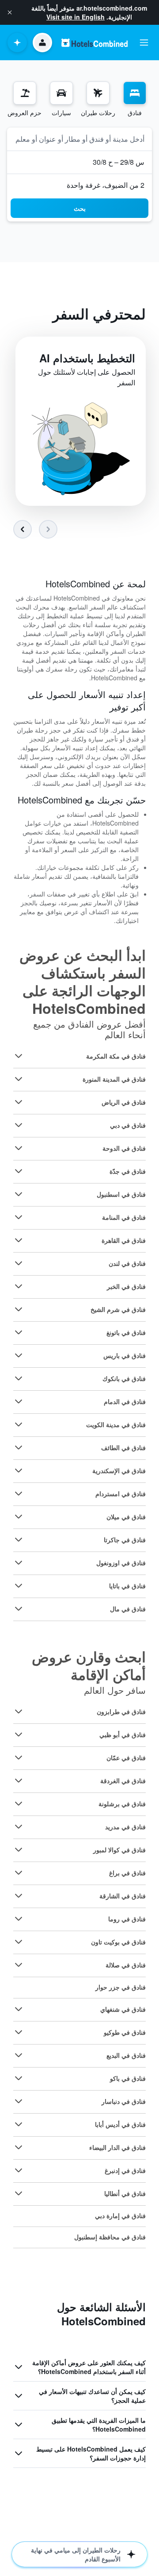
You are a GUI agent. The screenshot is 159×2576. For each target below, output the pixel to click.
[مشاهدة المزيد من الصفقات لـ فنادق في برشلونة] (19, 1804)
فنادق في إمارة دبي (120, 2215)
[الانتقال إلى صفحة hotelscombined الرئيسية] (95, 43)
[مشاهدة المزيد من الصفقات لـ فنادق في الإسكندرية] (19, 1470)
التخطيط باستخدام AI (87, 358)
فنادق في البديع (126, 2055)
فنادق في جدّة (128, 1171)
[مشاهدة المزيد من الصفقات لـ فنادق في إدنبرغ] (19, 2170)
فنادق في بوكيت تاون (118, 1942)
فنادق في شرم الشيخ (118, 1309)
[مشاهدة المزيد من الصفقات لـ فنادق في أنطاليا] (19, 2193)
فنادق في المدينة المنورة (114, 1079)
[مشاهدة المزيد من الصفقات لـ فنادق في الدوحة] (19, 1148)
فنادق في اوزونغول (121, 1563)
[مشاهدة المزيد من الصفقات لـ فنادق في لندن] (19, 1263)
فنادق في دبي (128, 1125)
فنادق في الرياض (124, 1102)
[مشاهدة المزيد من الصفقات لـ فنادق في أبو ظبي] (19, 1734)
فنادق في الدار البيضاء (117, 2147)
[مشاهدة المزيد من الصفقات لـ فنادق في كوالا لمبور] (19, 1850)
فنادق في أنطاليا (125, 2193)
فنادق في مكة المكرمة (116, 1056)
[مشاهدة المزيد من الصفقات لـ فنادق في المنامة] (19, 1217)
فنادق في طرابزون (121, 1711)
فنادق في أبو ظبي (123, 1734)
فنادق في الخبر (126, 1286)
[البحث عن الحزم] (25, 93)
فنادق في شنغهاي (123, 2009)
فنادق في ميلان (126, 1517)
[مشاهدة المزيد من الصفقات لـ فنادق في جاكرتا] (19, 1540)
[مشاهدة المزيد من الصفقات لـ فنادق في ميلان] (19, 1517)
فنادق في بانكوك (124, 1378)
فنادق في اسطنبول (121, 1194)
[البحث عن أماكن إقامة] (135, 93)
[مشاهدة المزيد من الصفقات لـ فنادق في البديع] (19, 2055)
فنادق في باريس (125, 1355)
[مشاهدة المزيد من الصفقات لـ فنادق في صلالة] (19, 1965)
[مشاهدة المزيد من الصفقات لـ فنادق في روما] (19, 1919)
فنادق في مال (128, 1609)
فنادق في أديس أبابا (120, 2124)
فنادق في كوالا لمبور (119, 1850)
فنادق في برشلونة (122, 1804)
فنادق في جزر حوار (121, 1987)
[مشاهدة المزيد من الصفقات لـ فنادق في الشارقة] (19, 1896)
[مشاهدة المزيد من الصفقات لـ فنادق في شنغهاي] (19, 2009)
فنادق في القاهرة (124, 1240)
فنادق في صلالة (126, 1965)
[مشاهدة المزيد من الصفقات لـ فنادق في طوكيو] (19, 2032)
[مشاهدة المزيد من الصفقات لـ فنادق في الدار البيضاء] (19, 2147)
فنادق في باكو (128, 2078)
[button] (10, 12)
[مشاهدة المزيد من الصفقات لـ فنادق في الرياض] (19, 1102)
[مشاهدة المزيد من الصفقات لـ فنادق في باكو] (19, 2078)
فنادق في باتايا (127, 1586)
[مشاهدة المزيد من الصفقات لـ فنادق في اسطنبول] (19, 1194)
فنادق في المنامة (124, 1217)
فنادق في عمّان (126, 1757)
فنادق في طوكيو (125, 2032)
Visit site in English (76, 17)
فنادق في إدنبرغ (125, 2170)
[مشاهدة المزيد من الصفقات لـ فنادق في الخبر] (19, 1286)
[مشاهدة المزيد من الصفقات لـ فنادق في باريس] (19, 1355)
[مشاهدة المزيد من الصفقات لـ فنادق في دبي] (19, 1125)
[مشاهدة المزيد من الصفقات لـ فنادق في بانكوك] (19, 1378)
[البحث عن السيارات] (61, 93)
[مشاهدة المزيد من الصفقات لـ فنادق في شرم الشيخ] (19, 1309)
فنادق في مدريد (125, 1827)
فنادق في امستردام (121, 1494)
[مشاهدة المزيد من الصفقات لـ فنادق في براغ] (19, 1873)
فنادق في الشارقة (123, 1896)
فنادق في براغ (127, 1873)
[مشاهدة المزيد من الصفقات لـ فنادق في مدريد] (19, 1827)
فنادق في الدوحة (124, 1148)
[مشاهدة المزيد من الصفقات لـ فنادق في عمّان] (19, 1757)
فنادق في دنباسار (124, 2101)
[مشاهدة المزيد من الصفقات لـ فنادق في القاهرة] (19, 1240)
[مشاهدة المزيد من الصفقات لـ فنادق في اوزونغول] (19, 1563)
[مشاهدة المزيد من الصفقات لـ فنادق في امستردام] (19, 1494)
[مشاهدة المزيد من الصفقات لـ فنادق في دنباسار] (19, 2101)
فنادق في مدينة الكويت (116, 1424)
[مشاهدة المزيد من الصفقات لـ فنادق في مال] (19, 1609)
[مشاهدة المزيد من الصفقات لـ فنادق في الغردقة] (19, 1781)
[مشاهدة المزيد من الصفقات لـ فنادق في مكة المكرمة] (19, 1056)
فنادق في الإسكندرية (119, 1470)
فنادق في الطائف (123, 1447)
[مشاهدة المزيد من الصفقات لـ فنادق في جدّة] (19, 1171)
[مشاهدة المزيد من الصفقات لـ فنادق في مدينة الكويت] (19, 1424)
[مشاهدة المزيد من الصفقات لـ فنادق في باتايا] (19, 1586)
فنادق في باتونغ (126, 1332)
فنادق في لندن (127, 1263)
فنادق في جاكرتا (125, 1540)
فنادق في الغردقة (123, 1781)
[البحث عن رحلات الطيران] (98, 93)
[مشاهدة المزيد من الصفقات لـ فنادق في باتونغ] (19, 1332)
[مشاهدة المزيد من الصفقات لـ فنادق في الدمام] (19, 1401)
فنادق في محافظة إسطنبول (110, 2237)
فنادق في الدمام (125, 1401)
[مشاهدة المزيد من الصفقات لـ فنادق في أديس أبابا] (19, 2124)
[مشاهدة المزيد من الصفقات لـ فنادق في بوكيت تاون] (19, 1942)
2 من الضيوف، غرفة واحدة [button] (106, 185)
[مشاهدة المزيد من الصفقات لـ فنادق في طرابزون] (19, 1711)
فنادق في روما (127, 1919)
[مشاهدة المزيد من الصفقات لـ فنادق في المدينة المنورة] (19, 1079)
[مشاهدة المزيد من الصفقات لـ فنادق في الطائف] (19, 1447)
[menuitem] (135, 99)
